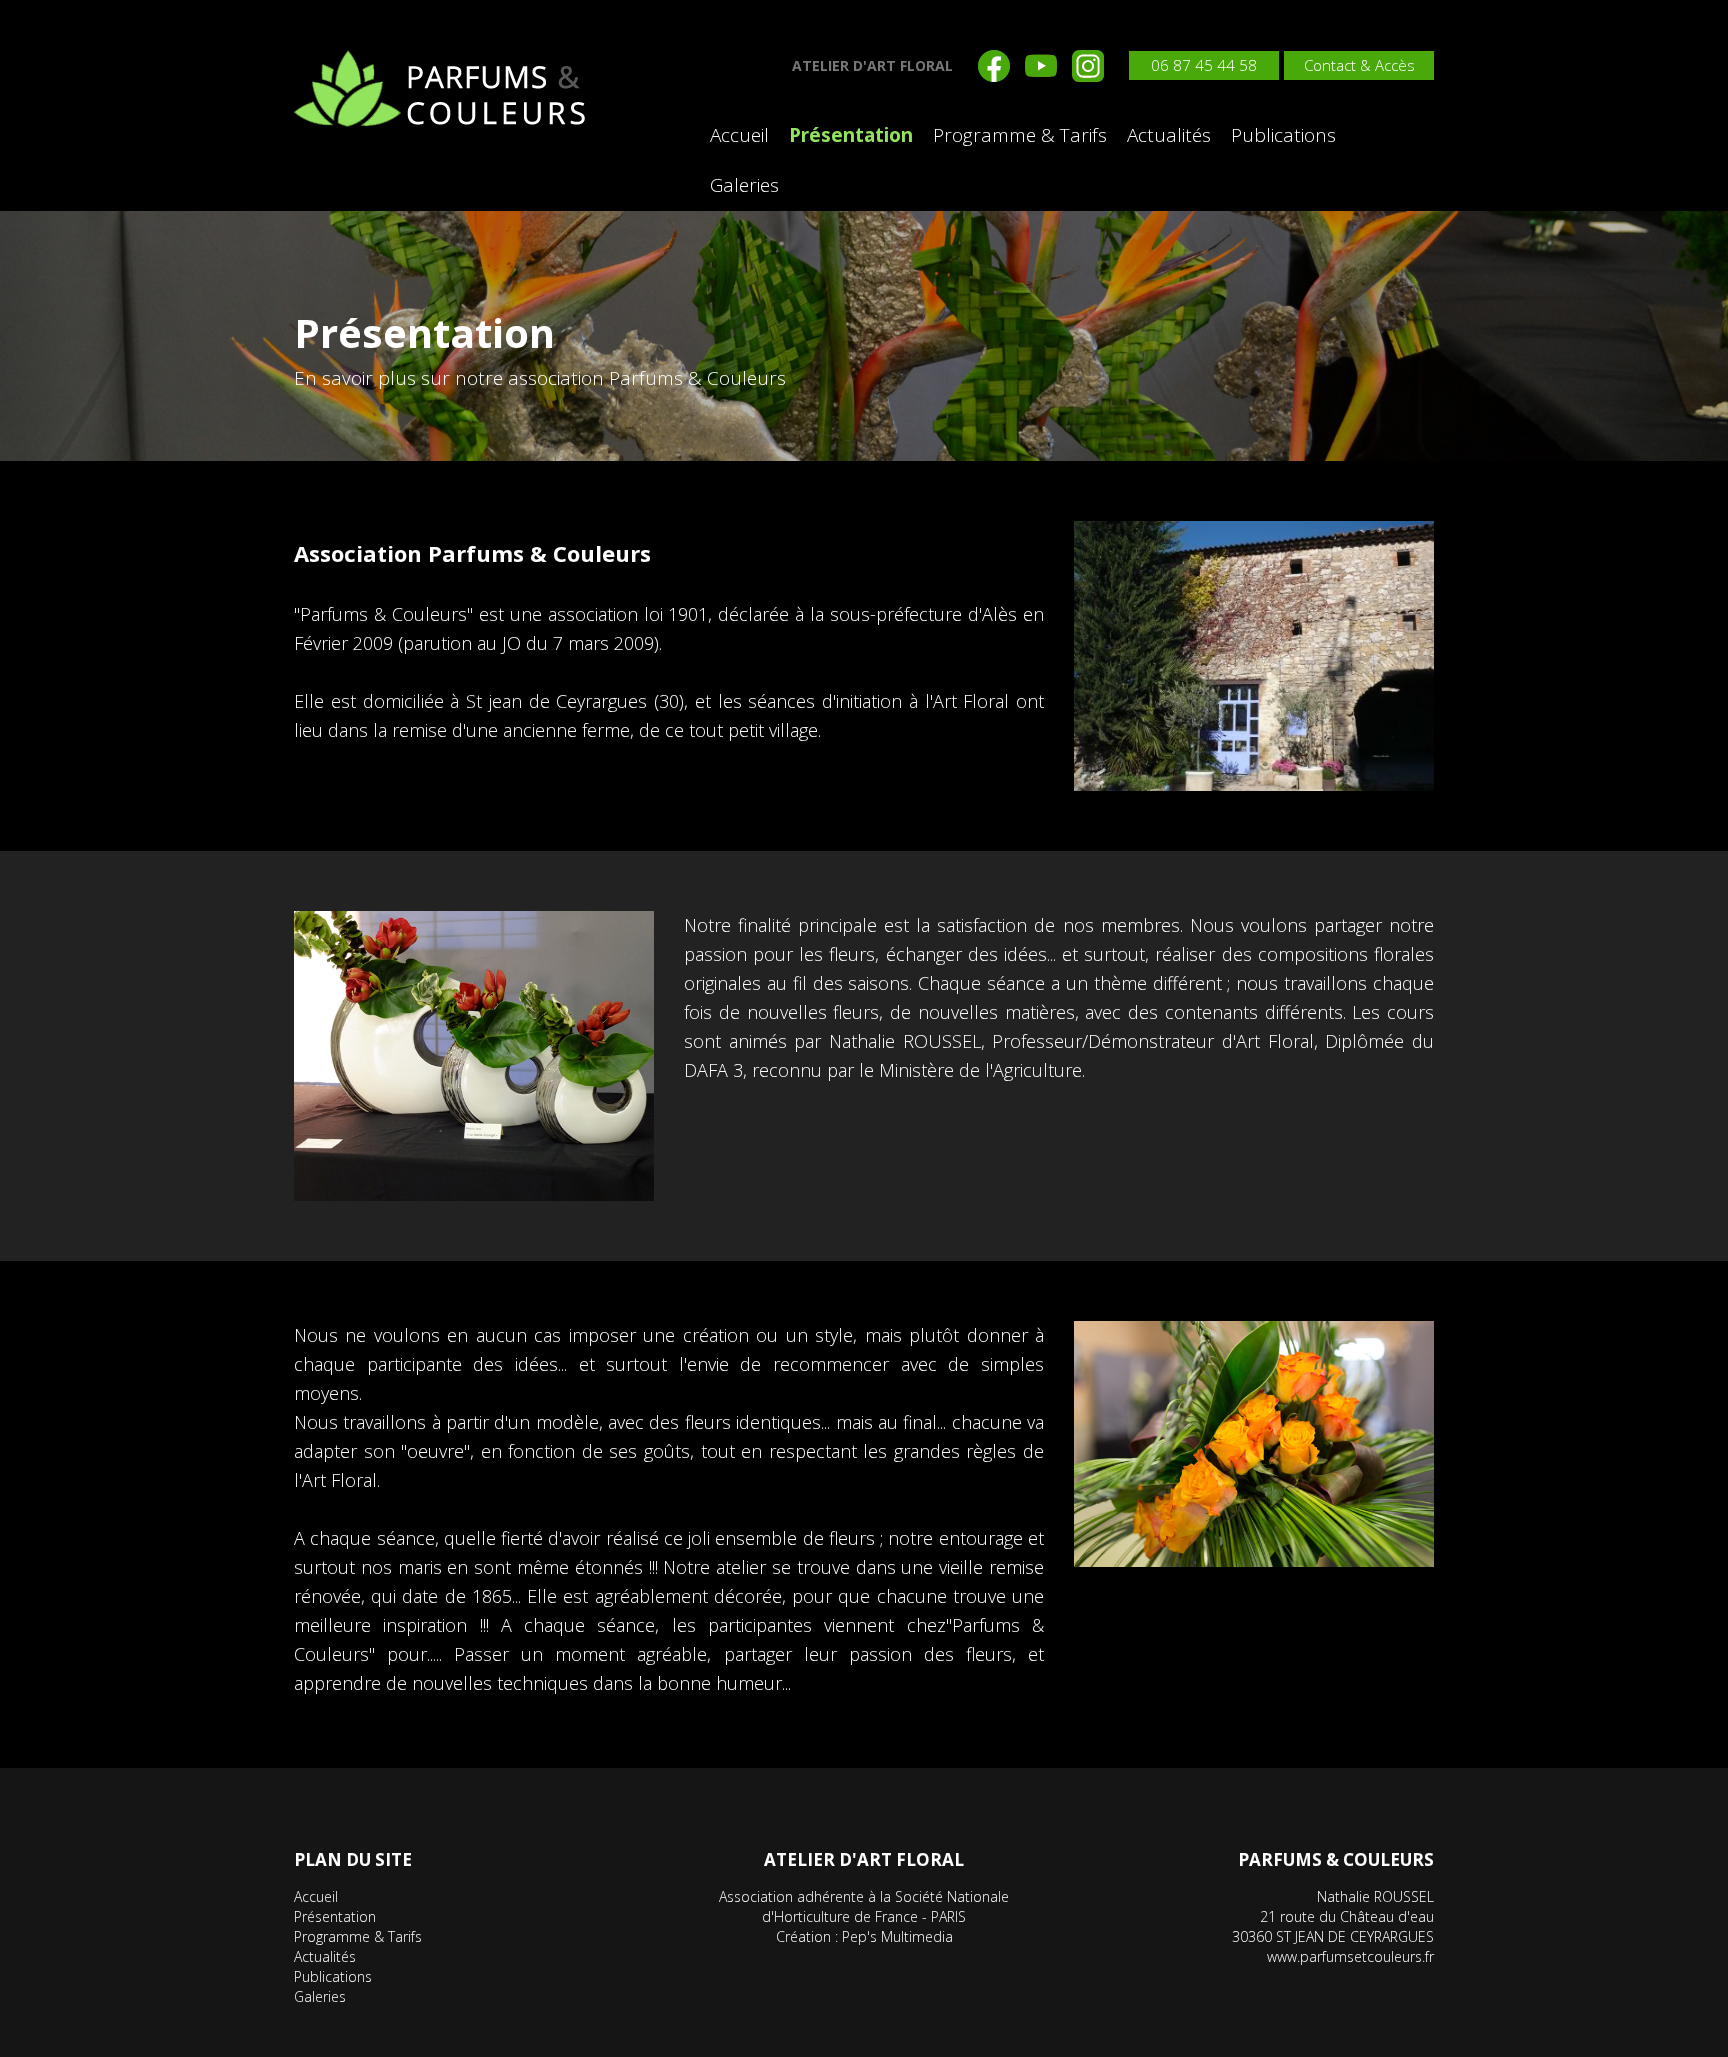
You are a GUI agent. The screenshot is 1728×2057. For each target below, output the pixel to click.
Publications (1283, 135)
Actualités (1169, 135)
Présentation (851, 135)
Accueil (739, 135)
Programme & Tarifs (1020, 135)
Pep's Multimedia (897, 1936)
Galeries (744, 185)
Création (803, 1936)
